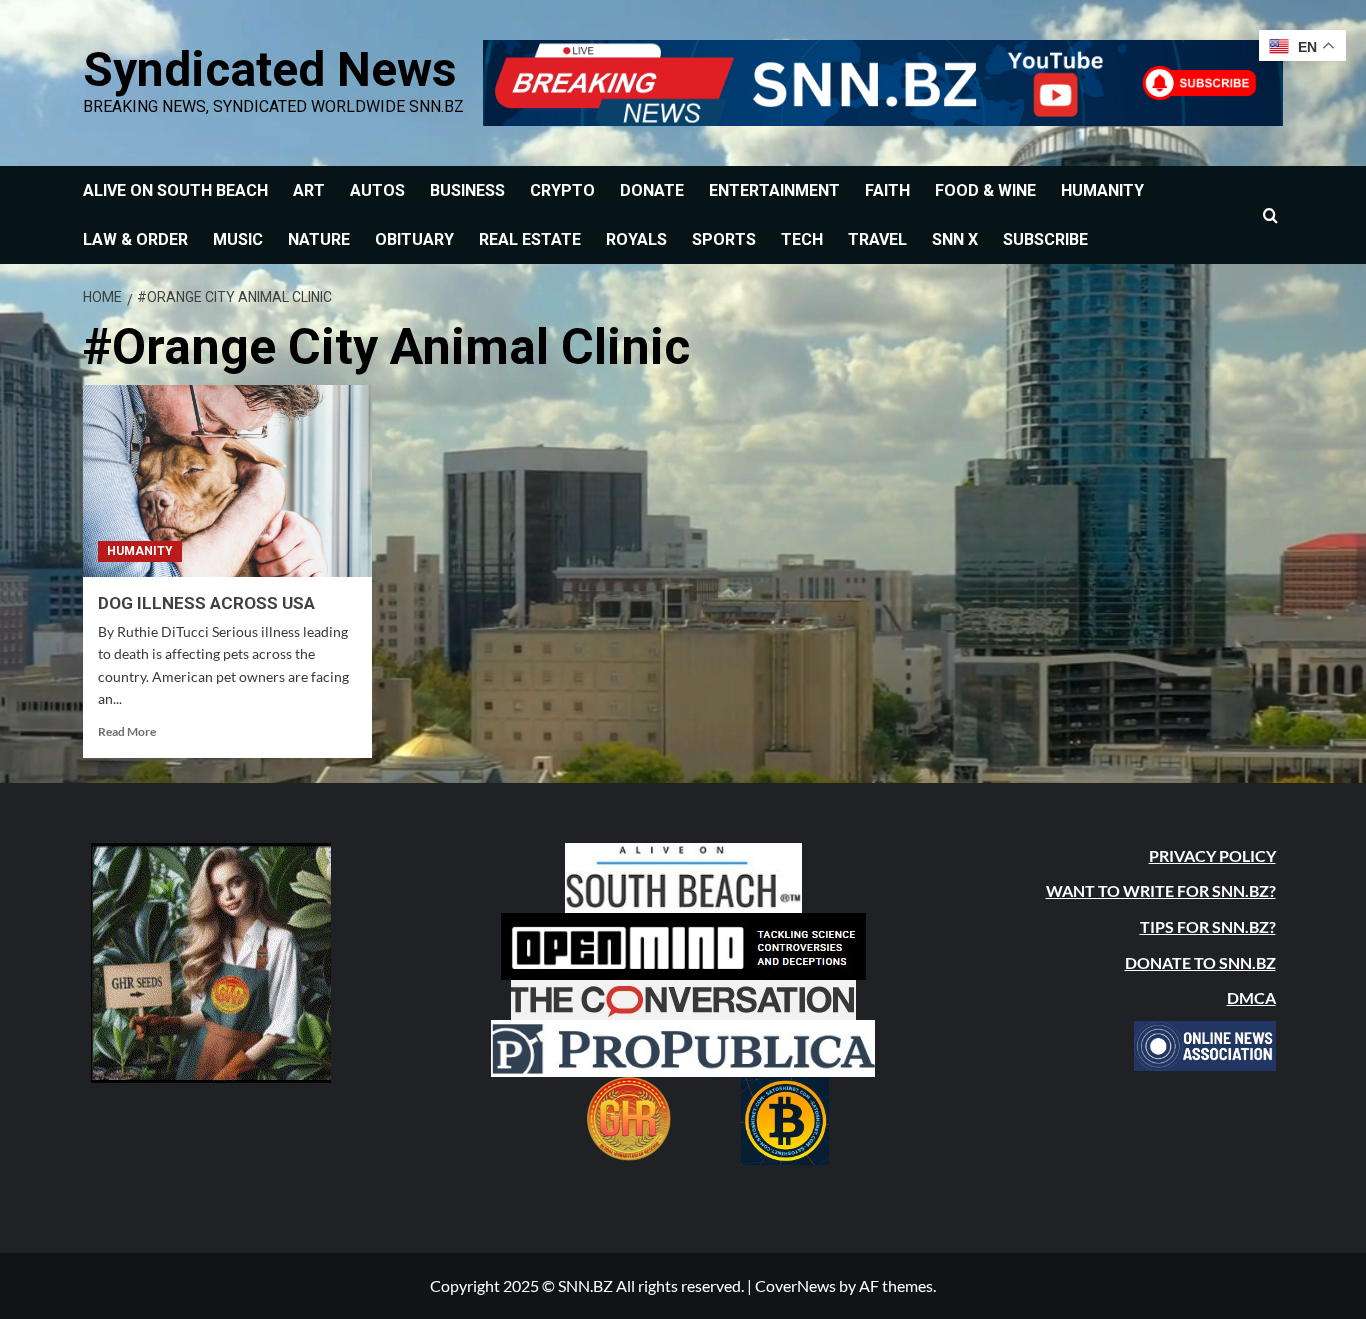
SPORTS (724, 239)
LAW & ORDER (135, 239)
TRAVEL (877, 239)
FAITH (887, 190)
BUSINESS (467, 190)
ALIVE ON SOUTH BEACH (175, 190)
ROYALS (636, 239)
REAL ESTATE (530, 239)
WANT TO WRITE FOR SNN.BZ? (1161, 890)
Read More (127, 731)
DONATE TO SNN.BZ (1200, 962)
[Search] (1270, 215)
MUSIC (238, 239)
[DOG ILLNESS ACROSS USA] (227, 481)
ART (309, 190)
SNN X (955, 239)
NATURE (319, 239)
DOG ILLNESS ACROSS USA (206, 603)
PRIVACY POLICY (1212, 855)
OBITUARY (414, 239)
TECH (802, 239)
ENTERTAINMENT (774, 190)
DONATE (652, 190)
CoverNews (795, 1285)
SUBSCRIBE (1045, 239)
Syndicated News (270, 69)
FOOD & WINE (985, 190)
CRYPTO (562, 190)
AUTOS (377, 190)
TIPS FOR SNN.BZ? (1208, 926)
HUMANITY (1102, 190)
